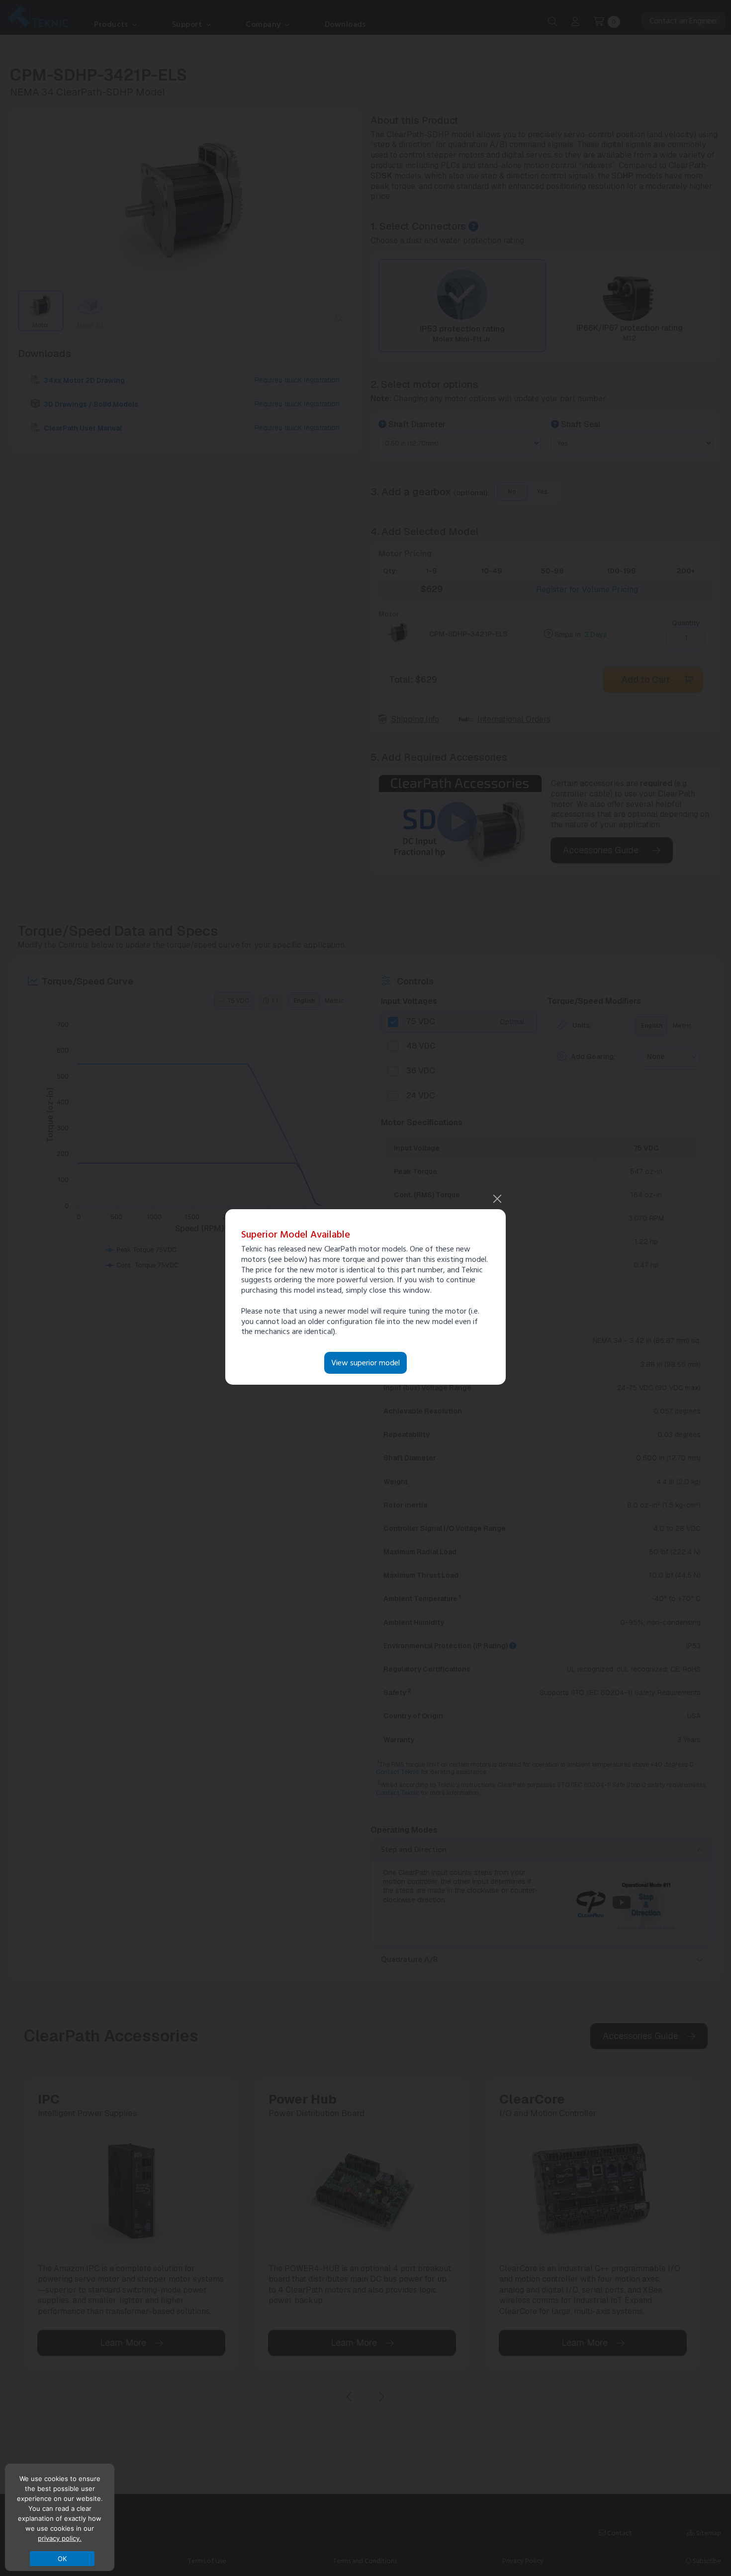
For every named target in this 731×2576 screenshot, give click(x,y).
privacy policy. (60, 2538)
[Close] (497, 1199)
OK (62, 2559)
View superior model (365, 1363)
